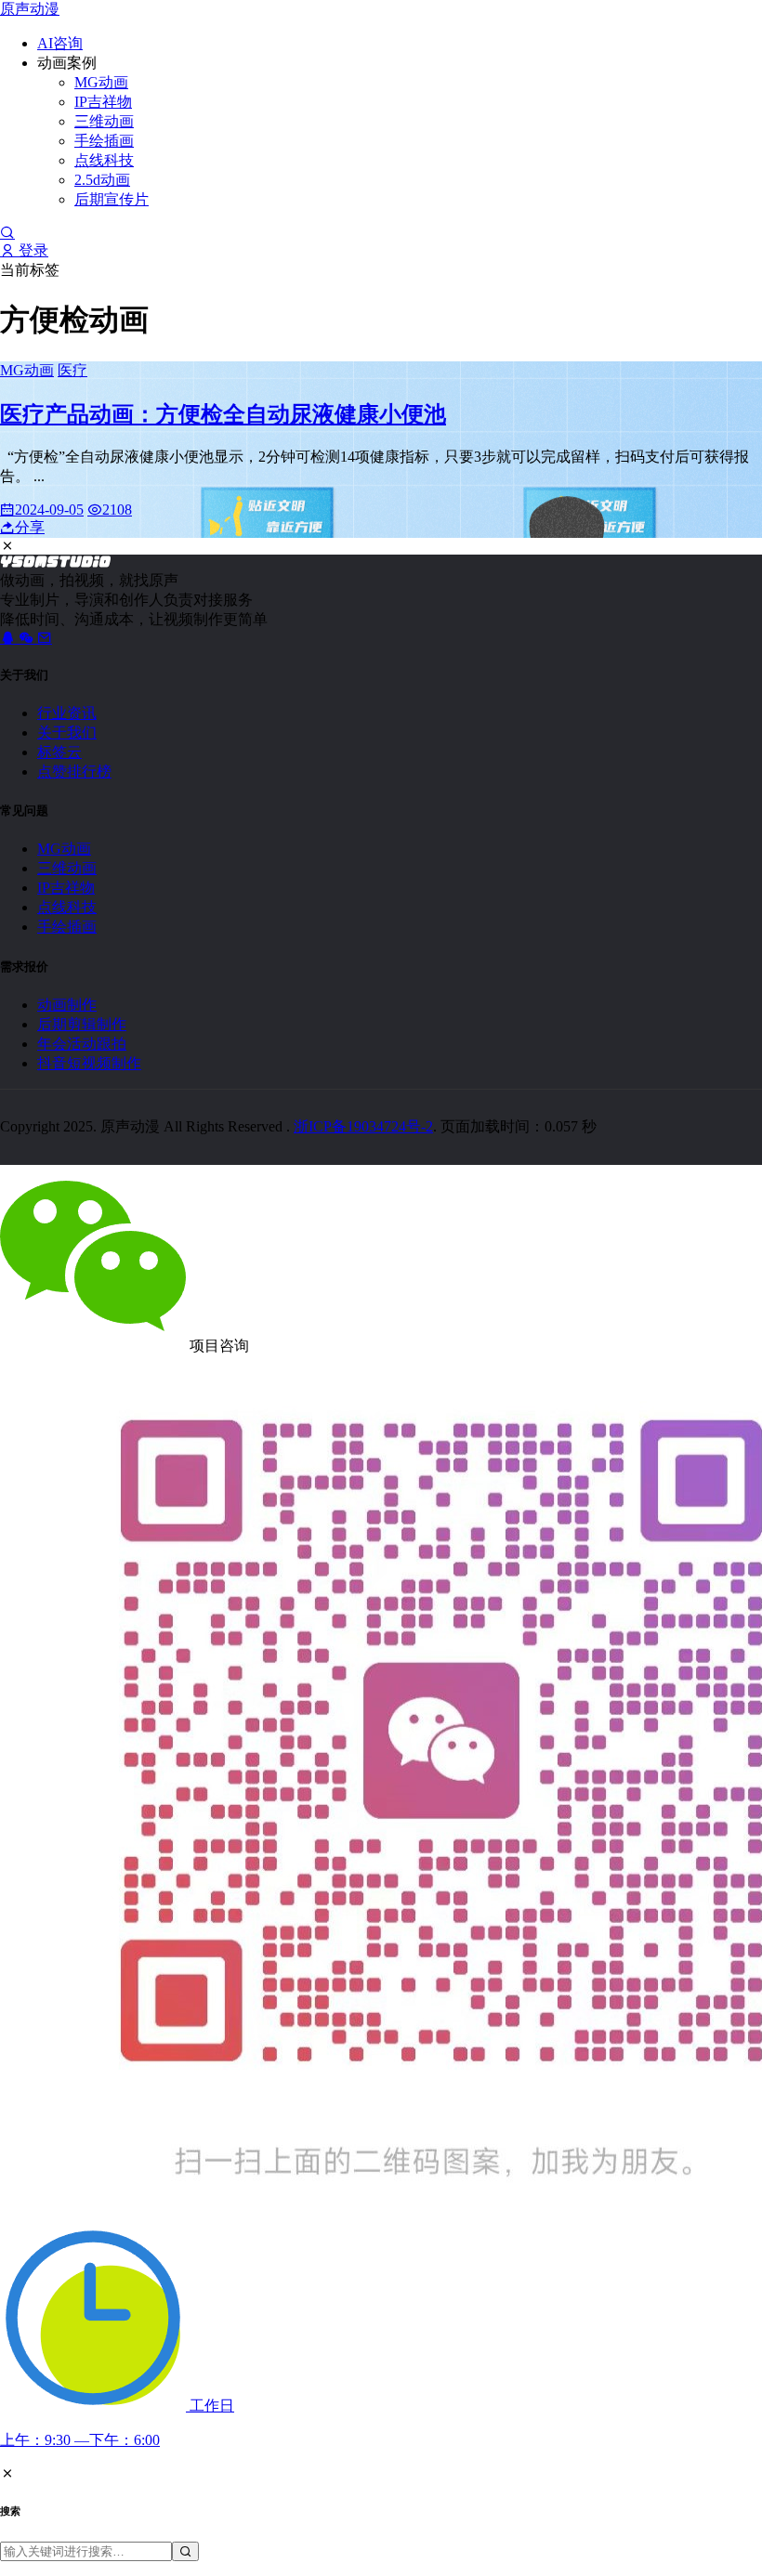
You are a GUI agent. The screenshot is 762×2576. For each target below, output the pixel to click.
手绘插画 (104, 141)
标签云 (59, 752)
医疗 (72, 370)
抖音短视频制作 (89, 1063)
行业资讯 (67, 713)
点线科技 (104, 160)
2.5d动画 (102, 180)
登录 (32, 250)
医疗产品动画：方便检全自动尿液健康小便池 (223, 414)
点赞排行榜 (74, 771)
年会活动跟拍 (82, 1044)
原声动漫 (30, 9)
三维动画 (104, 121)
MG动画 (101, 82)
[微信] (28, 638)
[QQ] (9, 638)
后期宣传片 (112, 199)
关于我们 (67, 732)
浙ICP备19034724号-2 (363, 1126)
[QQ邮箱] (45, 638)
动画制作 (67, 1005)
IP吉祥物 (103, 102)
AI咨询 (60, 43)
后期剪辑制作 (82, 1024)
